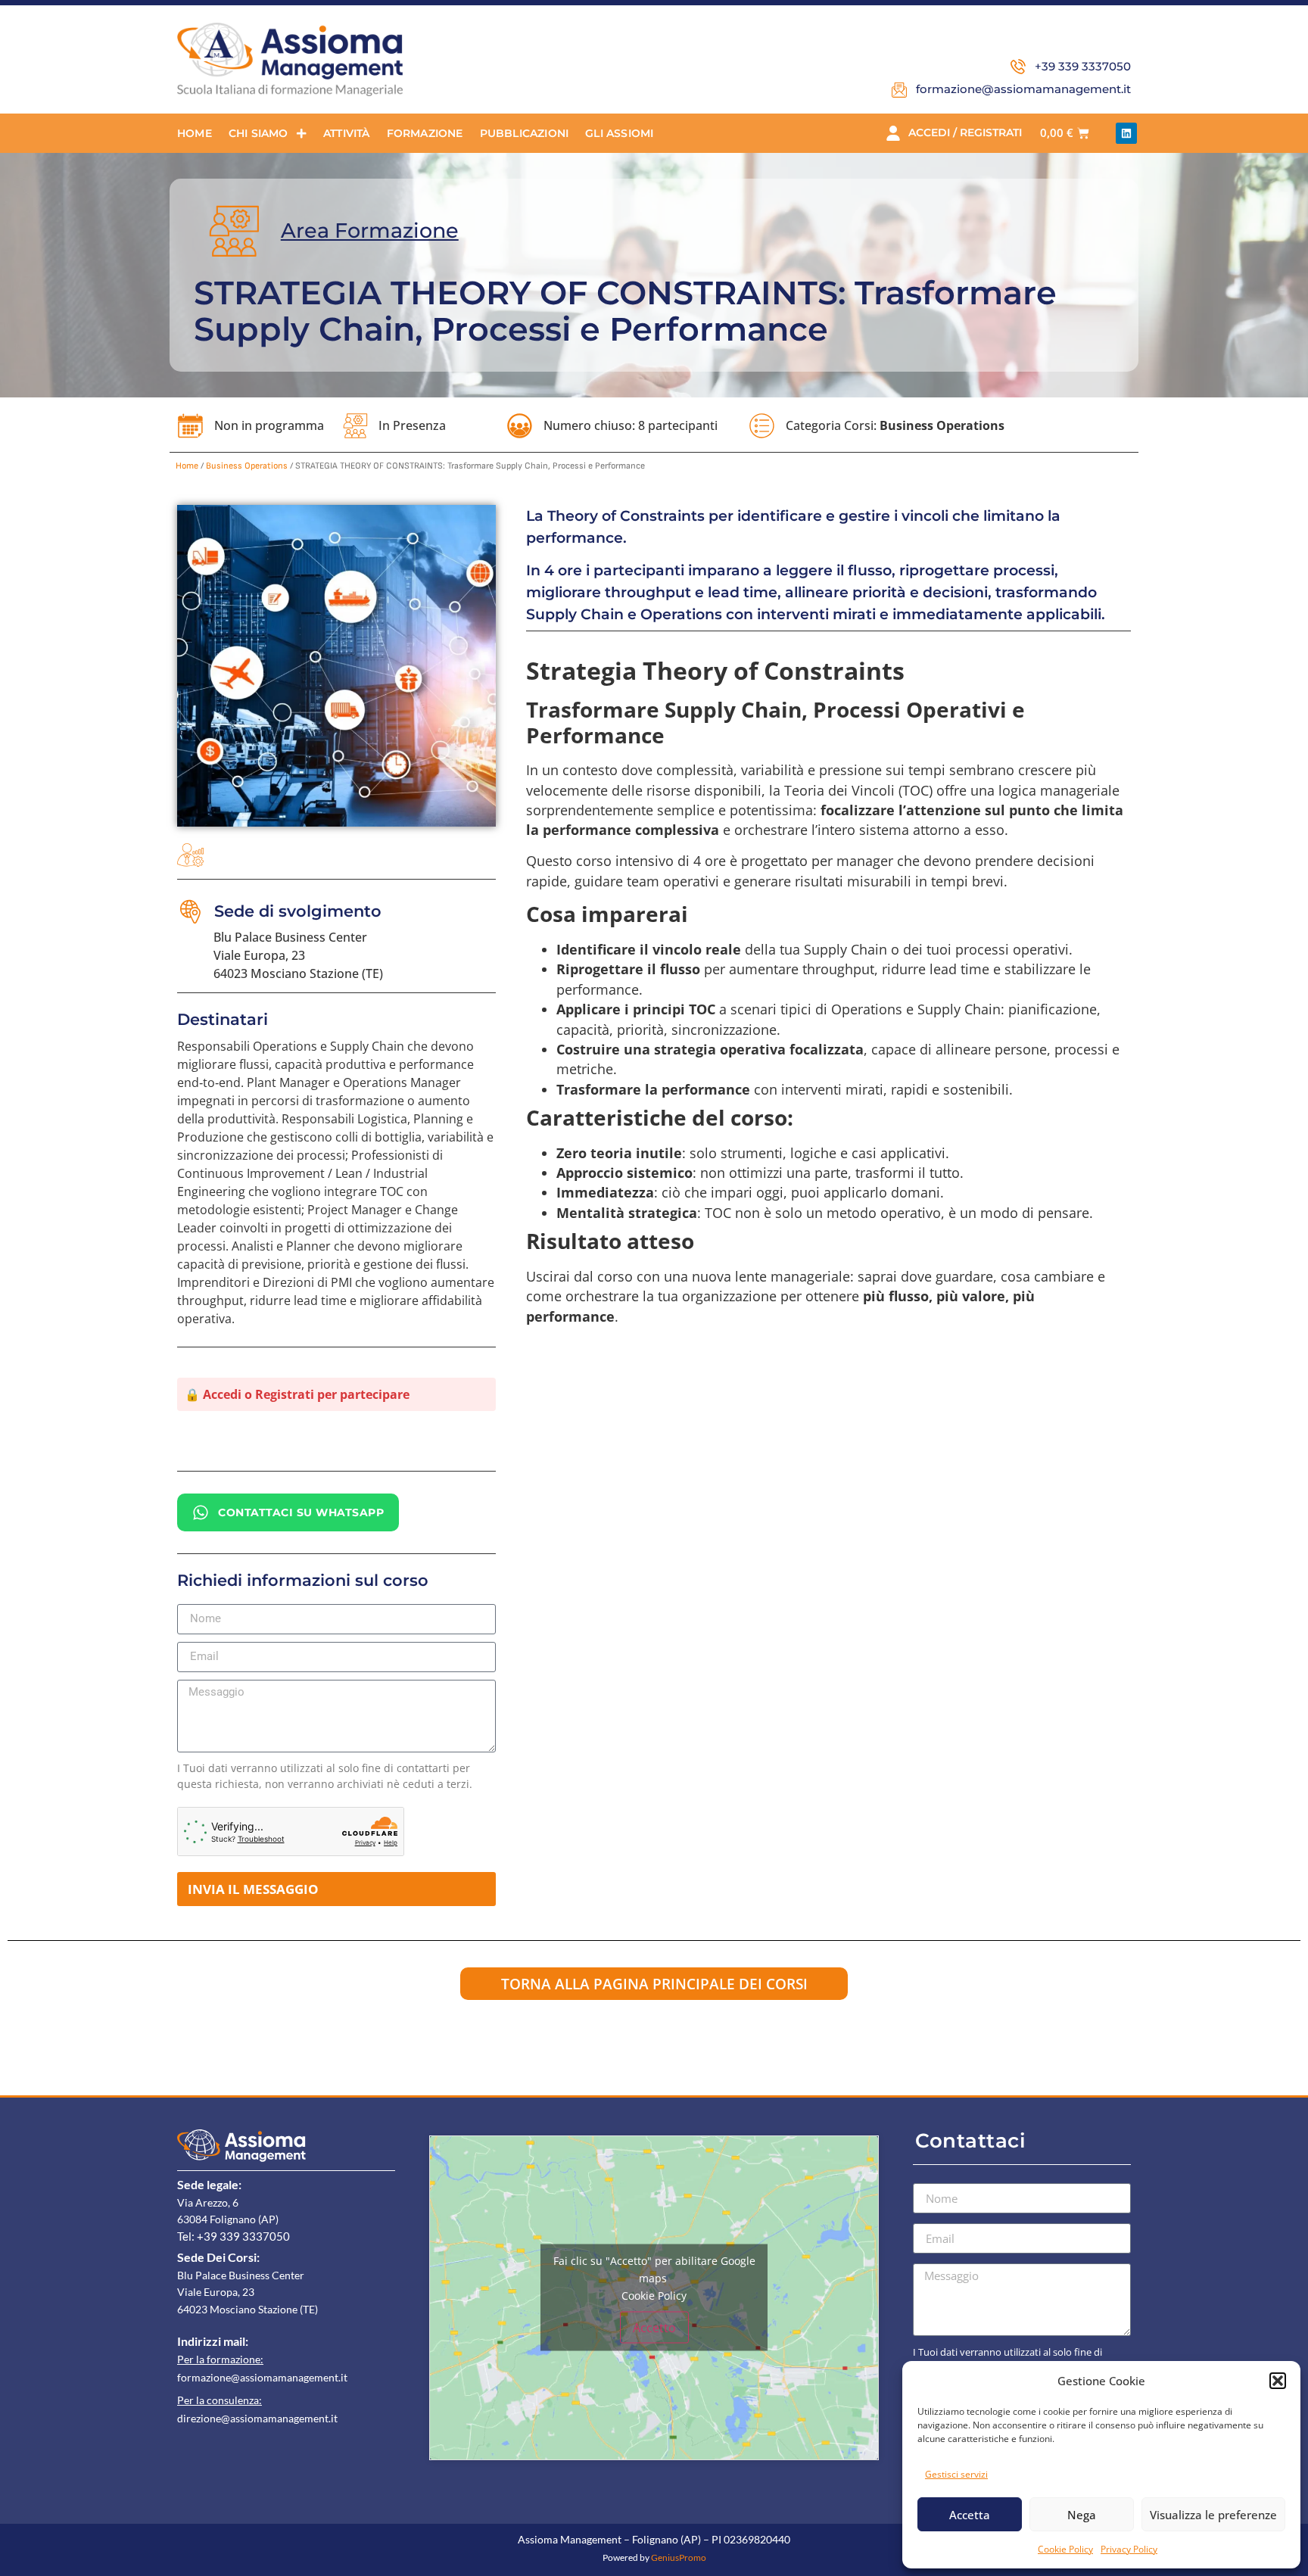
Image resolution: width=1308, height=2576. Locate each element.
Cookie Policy (1065, 2549)
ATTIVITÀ (347, 133)
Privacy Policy (1129, 2549)
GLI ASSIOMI (619, 133)
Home (187, 466)
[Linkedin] (1126, 133)
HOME (195, 133)
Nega (1082, 2515)
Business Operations (942, 425)
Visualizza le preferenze (1213, 2515)
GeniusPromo (679, 2557)
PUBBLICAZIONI (525, 133)
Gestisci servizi (956, 2474)
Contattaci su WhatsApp (301, 1512)
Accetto (654, 2328)
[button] (1278, 2381)
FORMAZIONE (425, 133)
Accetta (970, 2515)
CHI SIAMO (258, 133)
